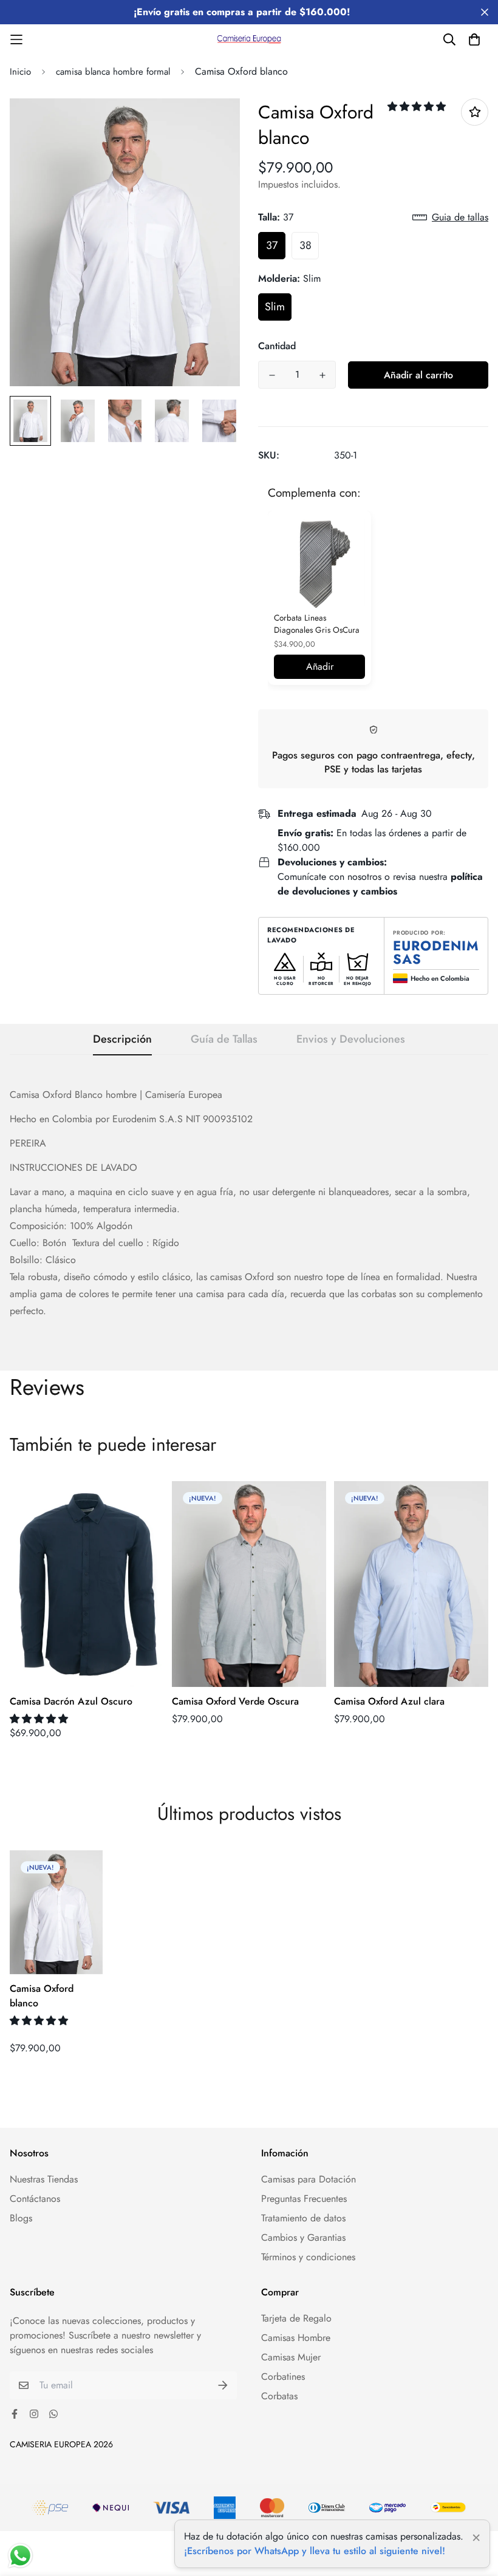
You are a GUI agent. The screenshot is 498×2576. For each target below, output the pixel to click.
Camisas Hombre (296, 2338)
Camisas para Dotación (309, 2179)
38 (305, 245)
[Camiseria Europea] (249, 39)
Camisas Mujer (291, 2357)
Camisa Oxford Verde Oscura (235, 1701)
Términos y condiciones (308, 2257)
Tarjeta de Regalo (296, 2318)
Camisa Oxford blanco (42, 1996)
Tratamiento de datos (303, 2218)
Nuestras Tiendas (44, 2179)
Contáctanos (35, 2199)
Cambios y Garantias (303, 2237)
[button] (418, 107)
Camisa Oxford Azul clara (389, 1701)
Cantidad (277, 346)
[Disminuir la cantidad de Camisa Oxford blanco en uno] (272, 375)
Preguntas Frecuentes (304, 2199)
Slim (275, 307)
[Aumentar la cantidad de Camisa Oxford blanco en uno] (322, 375)
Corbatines (283, 2377)
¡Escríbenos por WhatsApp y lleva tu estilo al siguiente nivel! (315, 2551)
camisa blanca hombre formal (113, 72)
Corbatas (279, 2396)
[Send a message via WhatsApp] (20, 2556)
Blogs (21, 2218)
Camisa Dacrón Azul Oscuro (71, 1701)
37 (272, 245)
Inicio (20, 72)
